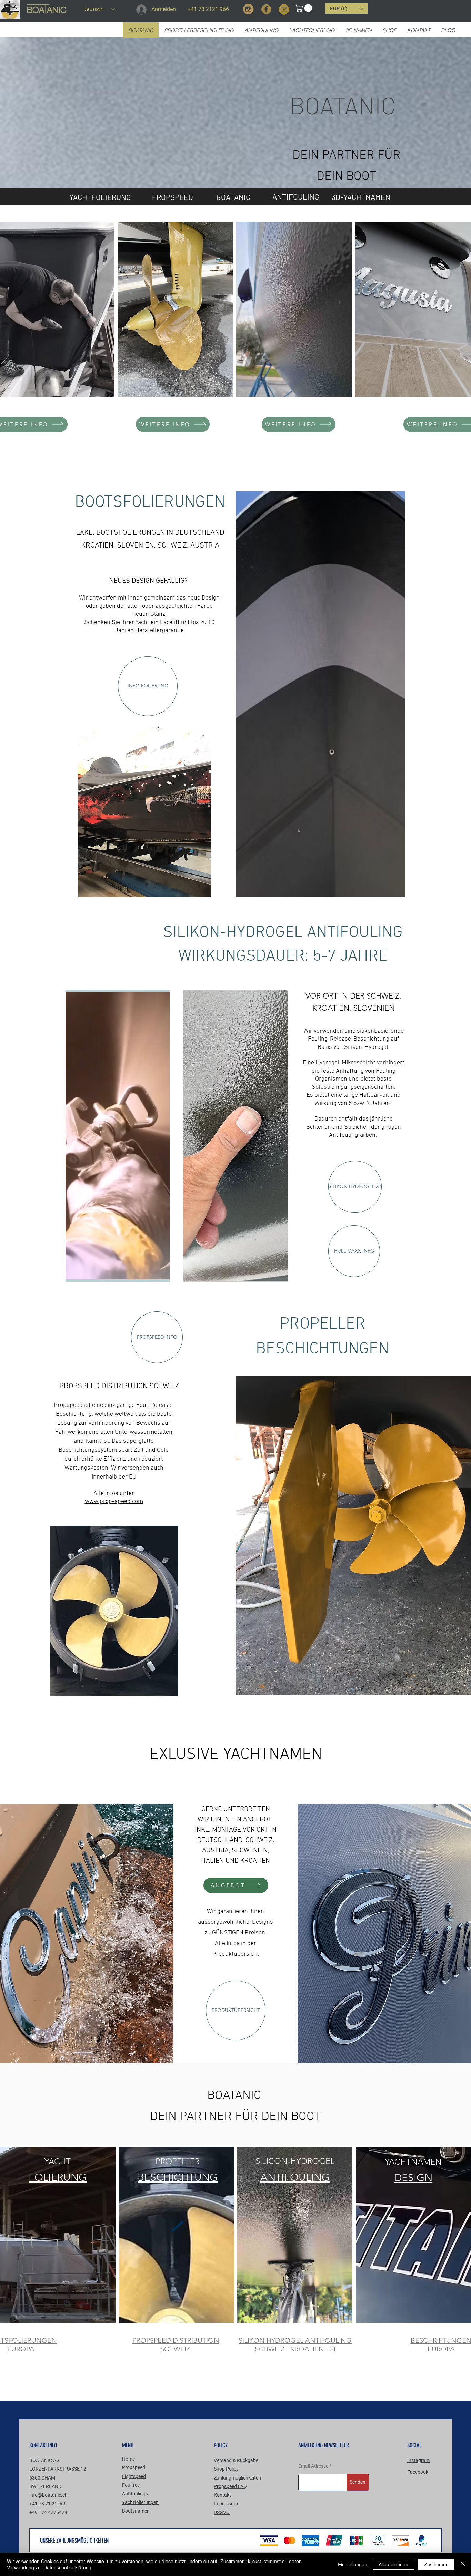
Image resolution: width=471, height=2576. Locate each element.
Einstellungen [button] (353, 2564)
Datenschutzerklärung (67, 2567)
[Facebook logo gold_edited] (266, 9)
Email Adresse (313, 2466)
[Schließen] (463, 2564)
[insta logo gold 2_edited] (248, 9)
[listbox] (347, 9)
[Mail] (284, 9)
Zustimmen (436, 2564)
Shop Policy (226, 2469)
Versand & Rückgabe (236, 2460)
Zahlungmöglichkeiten (237, 2478)
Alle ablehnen (393, 2564)
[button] (304, 8)
